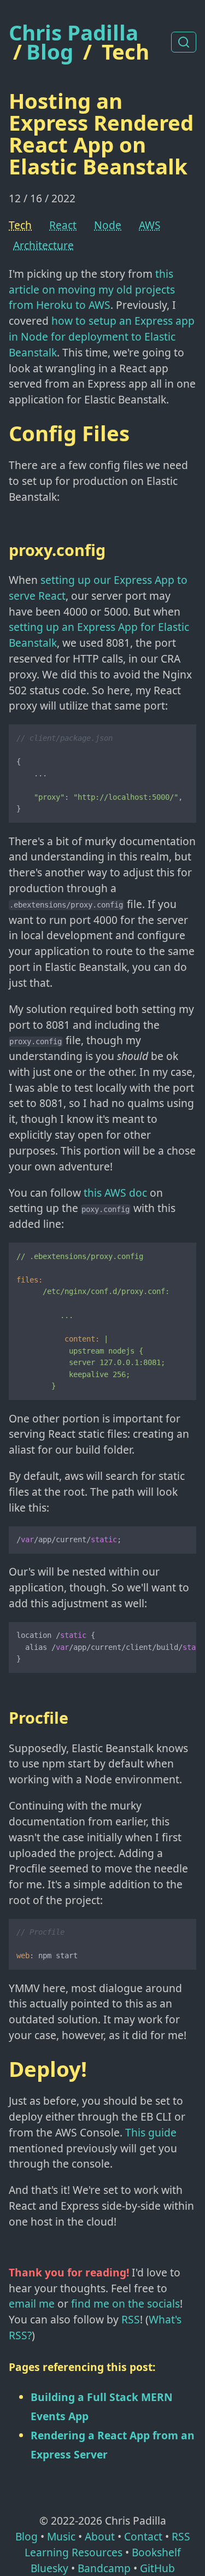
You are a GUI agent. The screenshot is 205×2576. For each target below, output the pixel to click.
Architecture (43, 245)
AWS (150, 225)
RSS (131, 2319)
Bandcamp (104, 2568)
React (63, 225)
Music (61, 2536)
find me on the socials (125, 2303)
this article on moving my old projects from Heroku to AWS (92, 289)
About (100, 2536)
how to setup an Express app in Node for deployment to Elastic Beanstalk (102, 336)
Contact (143, 2536)
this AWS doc (115, 1193)
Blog (50, 51)
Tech (125, 51)
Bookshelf (156, 2552)
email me (32, 2303)
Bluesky (49, 2568)
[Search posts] (184, 42)
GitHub (157, 2568)
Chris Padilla (74, 33)
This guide (151, 2132)
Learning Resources (74, 2552)
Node (108, 225)
